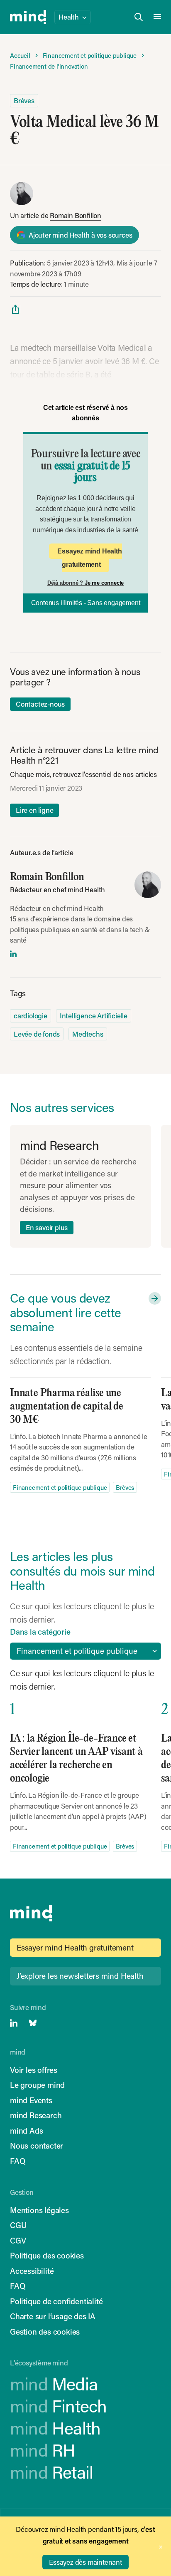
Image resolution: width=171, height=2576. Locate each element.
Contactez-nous (40, 704)
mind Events (31, 2100)
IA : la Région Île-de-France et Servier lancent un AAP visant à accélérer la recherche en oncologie (76, 1758)
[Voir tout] (153, 1298)
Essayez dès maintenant (85, 2562)
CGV (18, 2240)
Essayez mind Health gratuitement (89, 558)
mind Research (36, 2115)
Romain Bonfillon (76, 215)
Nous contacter (37, 2145)
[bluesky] (33, 2023)
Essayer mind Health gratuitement (75, 1947)
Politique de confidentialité (56, 2301)
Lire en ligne (34, 810)
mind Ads (26, 2131)
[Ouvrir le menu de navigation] (157, 17)
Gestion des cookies (45, 2332)
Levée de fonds (37, 1034)
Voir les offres (34, 2070)
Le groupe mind (37, 2085)
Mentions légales (39, 2210)
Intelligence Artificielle (94, 1015)
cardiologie (31, 1015)
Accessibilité (32, 2271)
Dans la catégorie (40, 1632)
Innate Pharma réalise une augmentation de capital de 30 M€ (67, 1406)
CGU (18, 2225)
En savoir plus (47, 1227)
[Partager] (15, 309)
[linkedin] (13, 954)
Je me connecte (104, 583)
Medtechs (88, 1034)
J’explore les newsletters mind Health (80, 1976)
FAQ (17, 2161)
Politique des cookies (47, 2255)
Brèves (24, 100)
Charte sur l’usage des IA (53, 2316)
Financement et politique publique (60, 1487)
